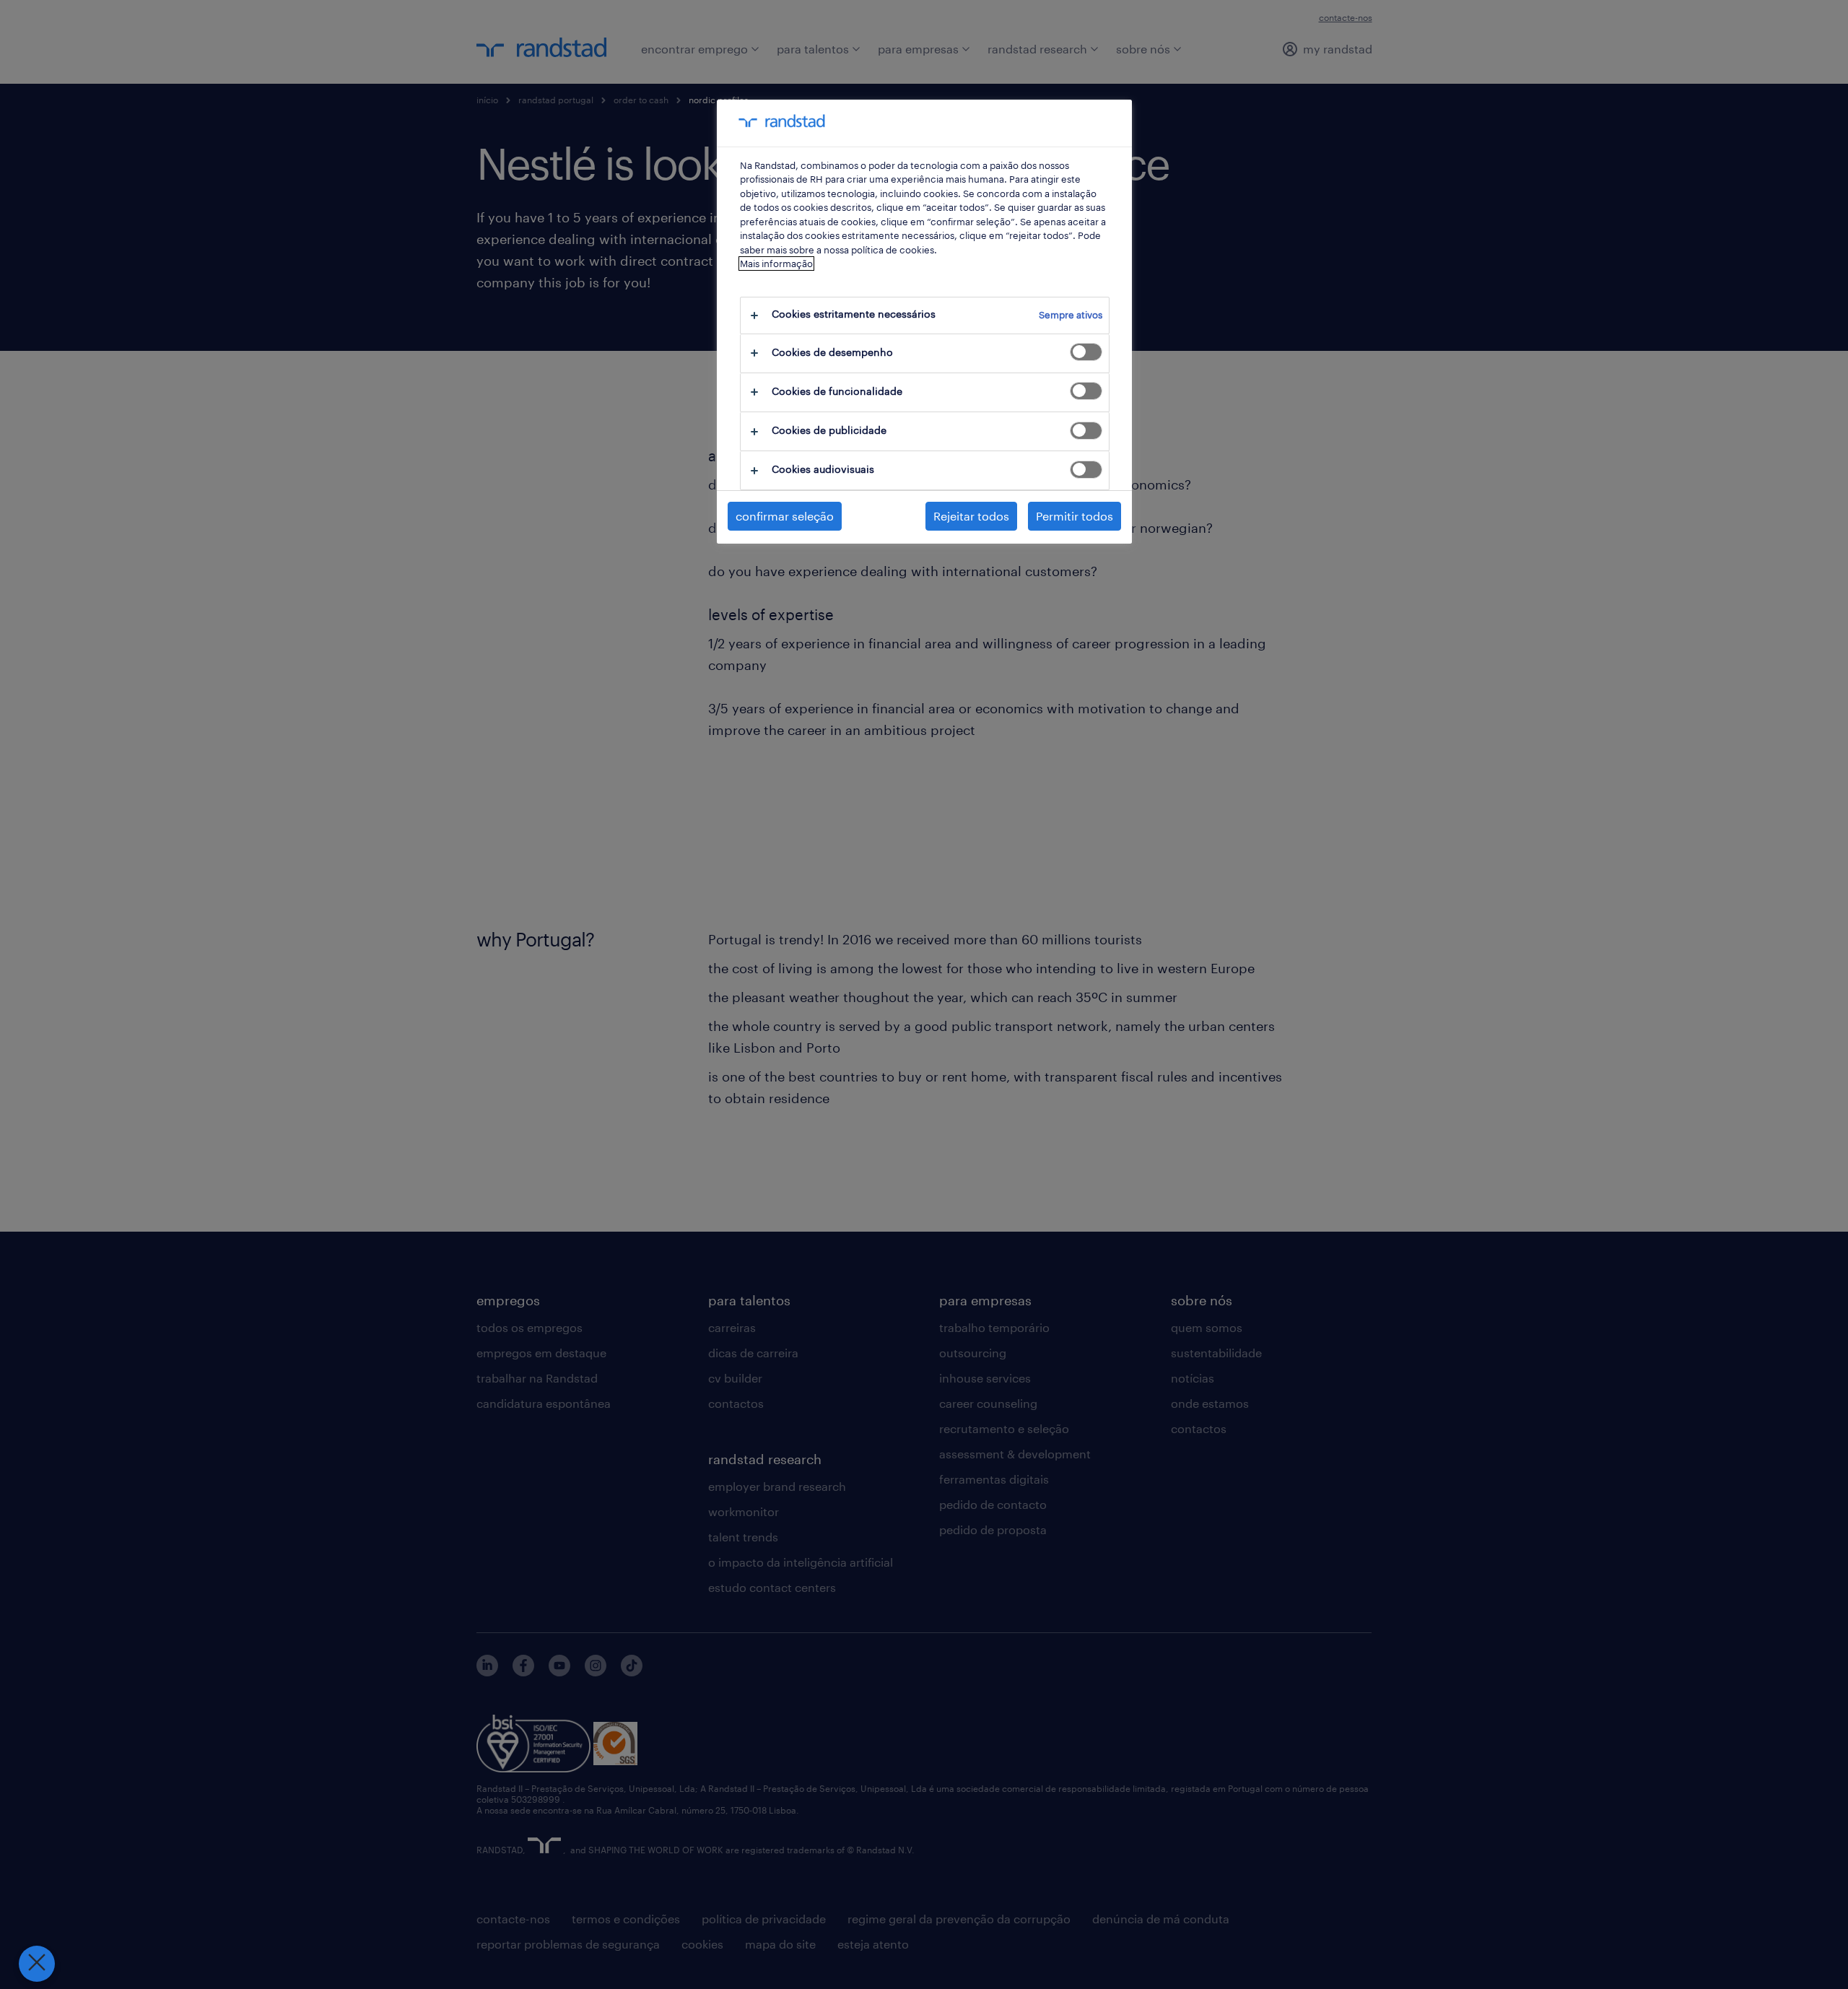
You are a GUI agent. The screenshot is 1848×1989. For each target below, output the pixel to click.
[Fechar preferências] (37, 1964)
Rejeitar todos (971, 516)
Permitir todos (1075, 516)
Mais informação (776, 264)
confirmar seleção (785, 516)
